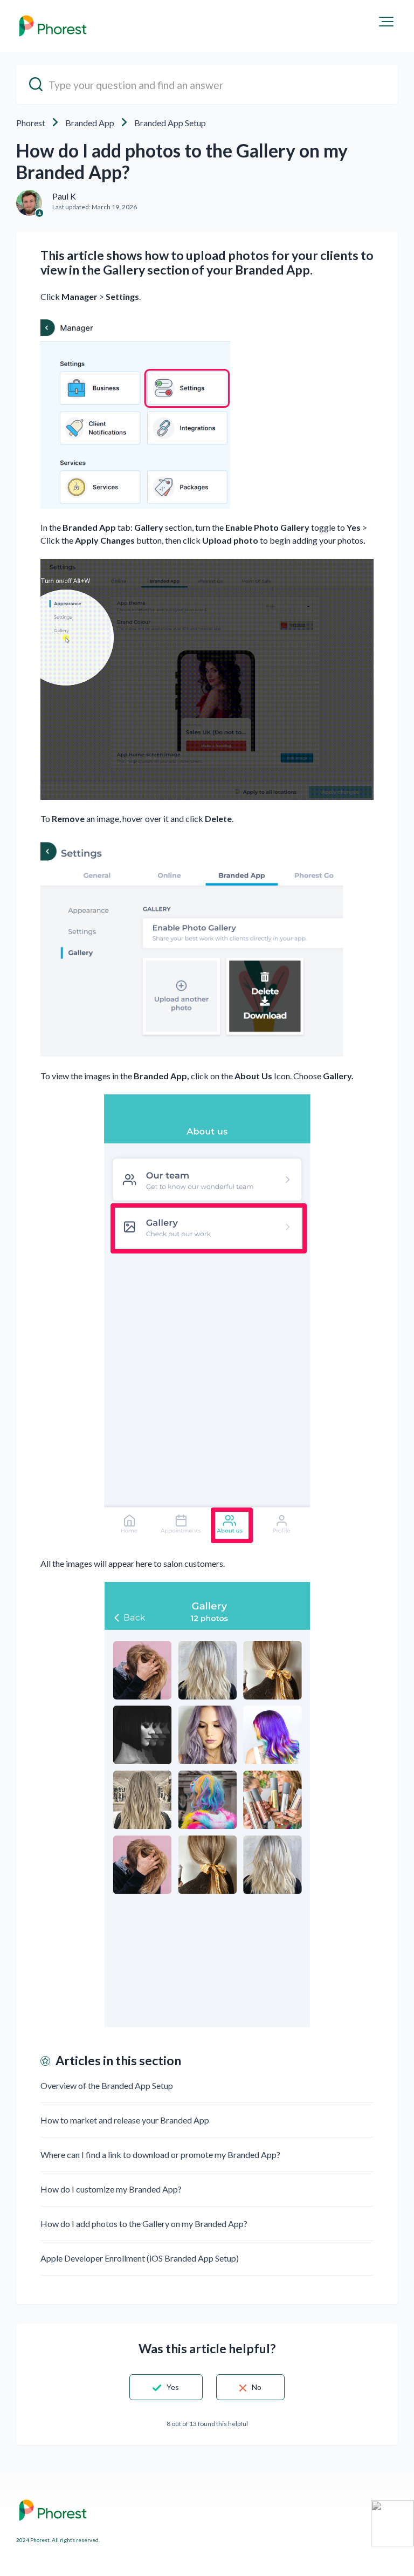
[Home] (53, 26)
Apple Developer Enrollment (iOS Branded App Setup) (140, 2258)
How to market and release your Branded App (125, 2120)
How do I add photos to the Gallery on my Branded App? (144, 2224)
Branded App (90, 123)
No (257, 2387)
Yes (173, 2387)
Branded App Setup (170, 123)
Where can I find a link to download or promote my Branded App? (160, 2154)
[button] (386, 22)
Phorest (31, 123)
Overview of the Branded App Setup (107, 2085)
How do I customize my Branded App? (111, 2189)
